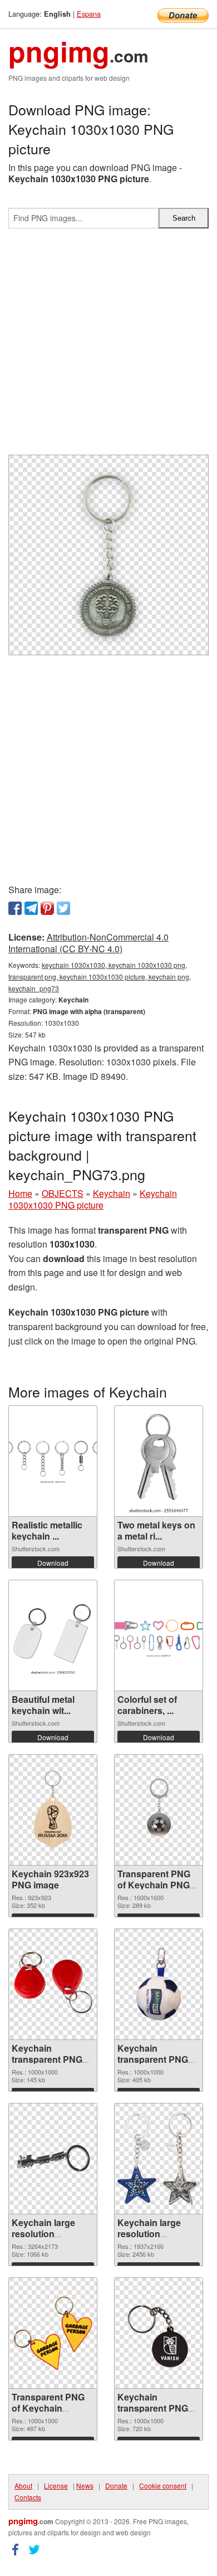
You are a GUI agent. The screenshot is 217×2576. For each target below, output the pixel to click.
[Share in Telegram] (31, 908)
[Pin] (47, 908)
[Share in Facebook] (15, 908)
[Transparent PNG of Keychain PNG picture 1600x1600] (159, 1810)
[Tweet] (63, 908)
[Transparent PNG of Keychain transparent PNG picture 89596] (53, 2333)
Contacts (28, 2497)
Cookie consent (163, 2485)
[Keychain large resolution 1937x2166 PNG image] (159, 2159)
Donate (116, 2485)
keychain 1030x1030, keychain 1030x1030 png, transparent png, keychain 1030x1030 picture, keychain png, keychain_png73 (100, 977)
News (85, 2485)
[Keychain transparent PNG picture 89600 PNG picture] (53, 1984)
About (23, 2485)
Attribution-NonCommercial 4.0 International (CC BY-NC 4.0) (88, 943)
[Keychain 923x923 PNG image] (53, 1810)
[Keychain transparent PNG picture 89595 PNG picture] (159, 2333)
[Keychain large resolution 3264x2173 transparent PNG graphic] (53, 2159)
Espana (89, 14)
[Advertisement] (108, 346)
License (56, 2485)
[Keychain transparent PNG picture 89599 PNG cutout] (159, 1984)
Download (53, 1563)
